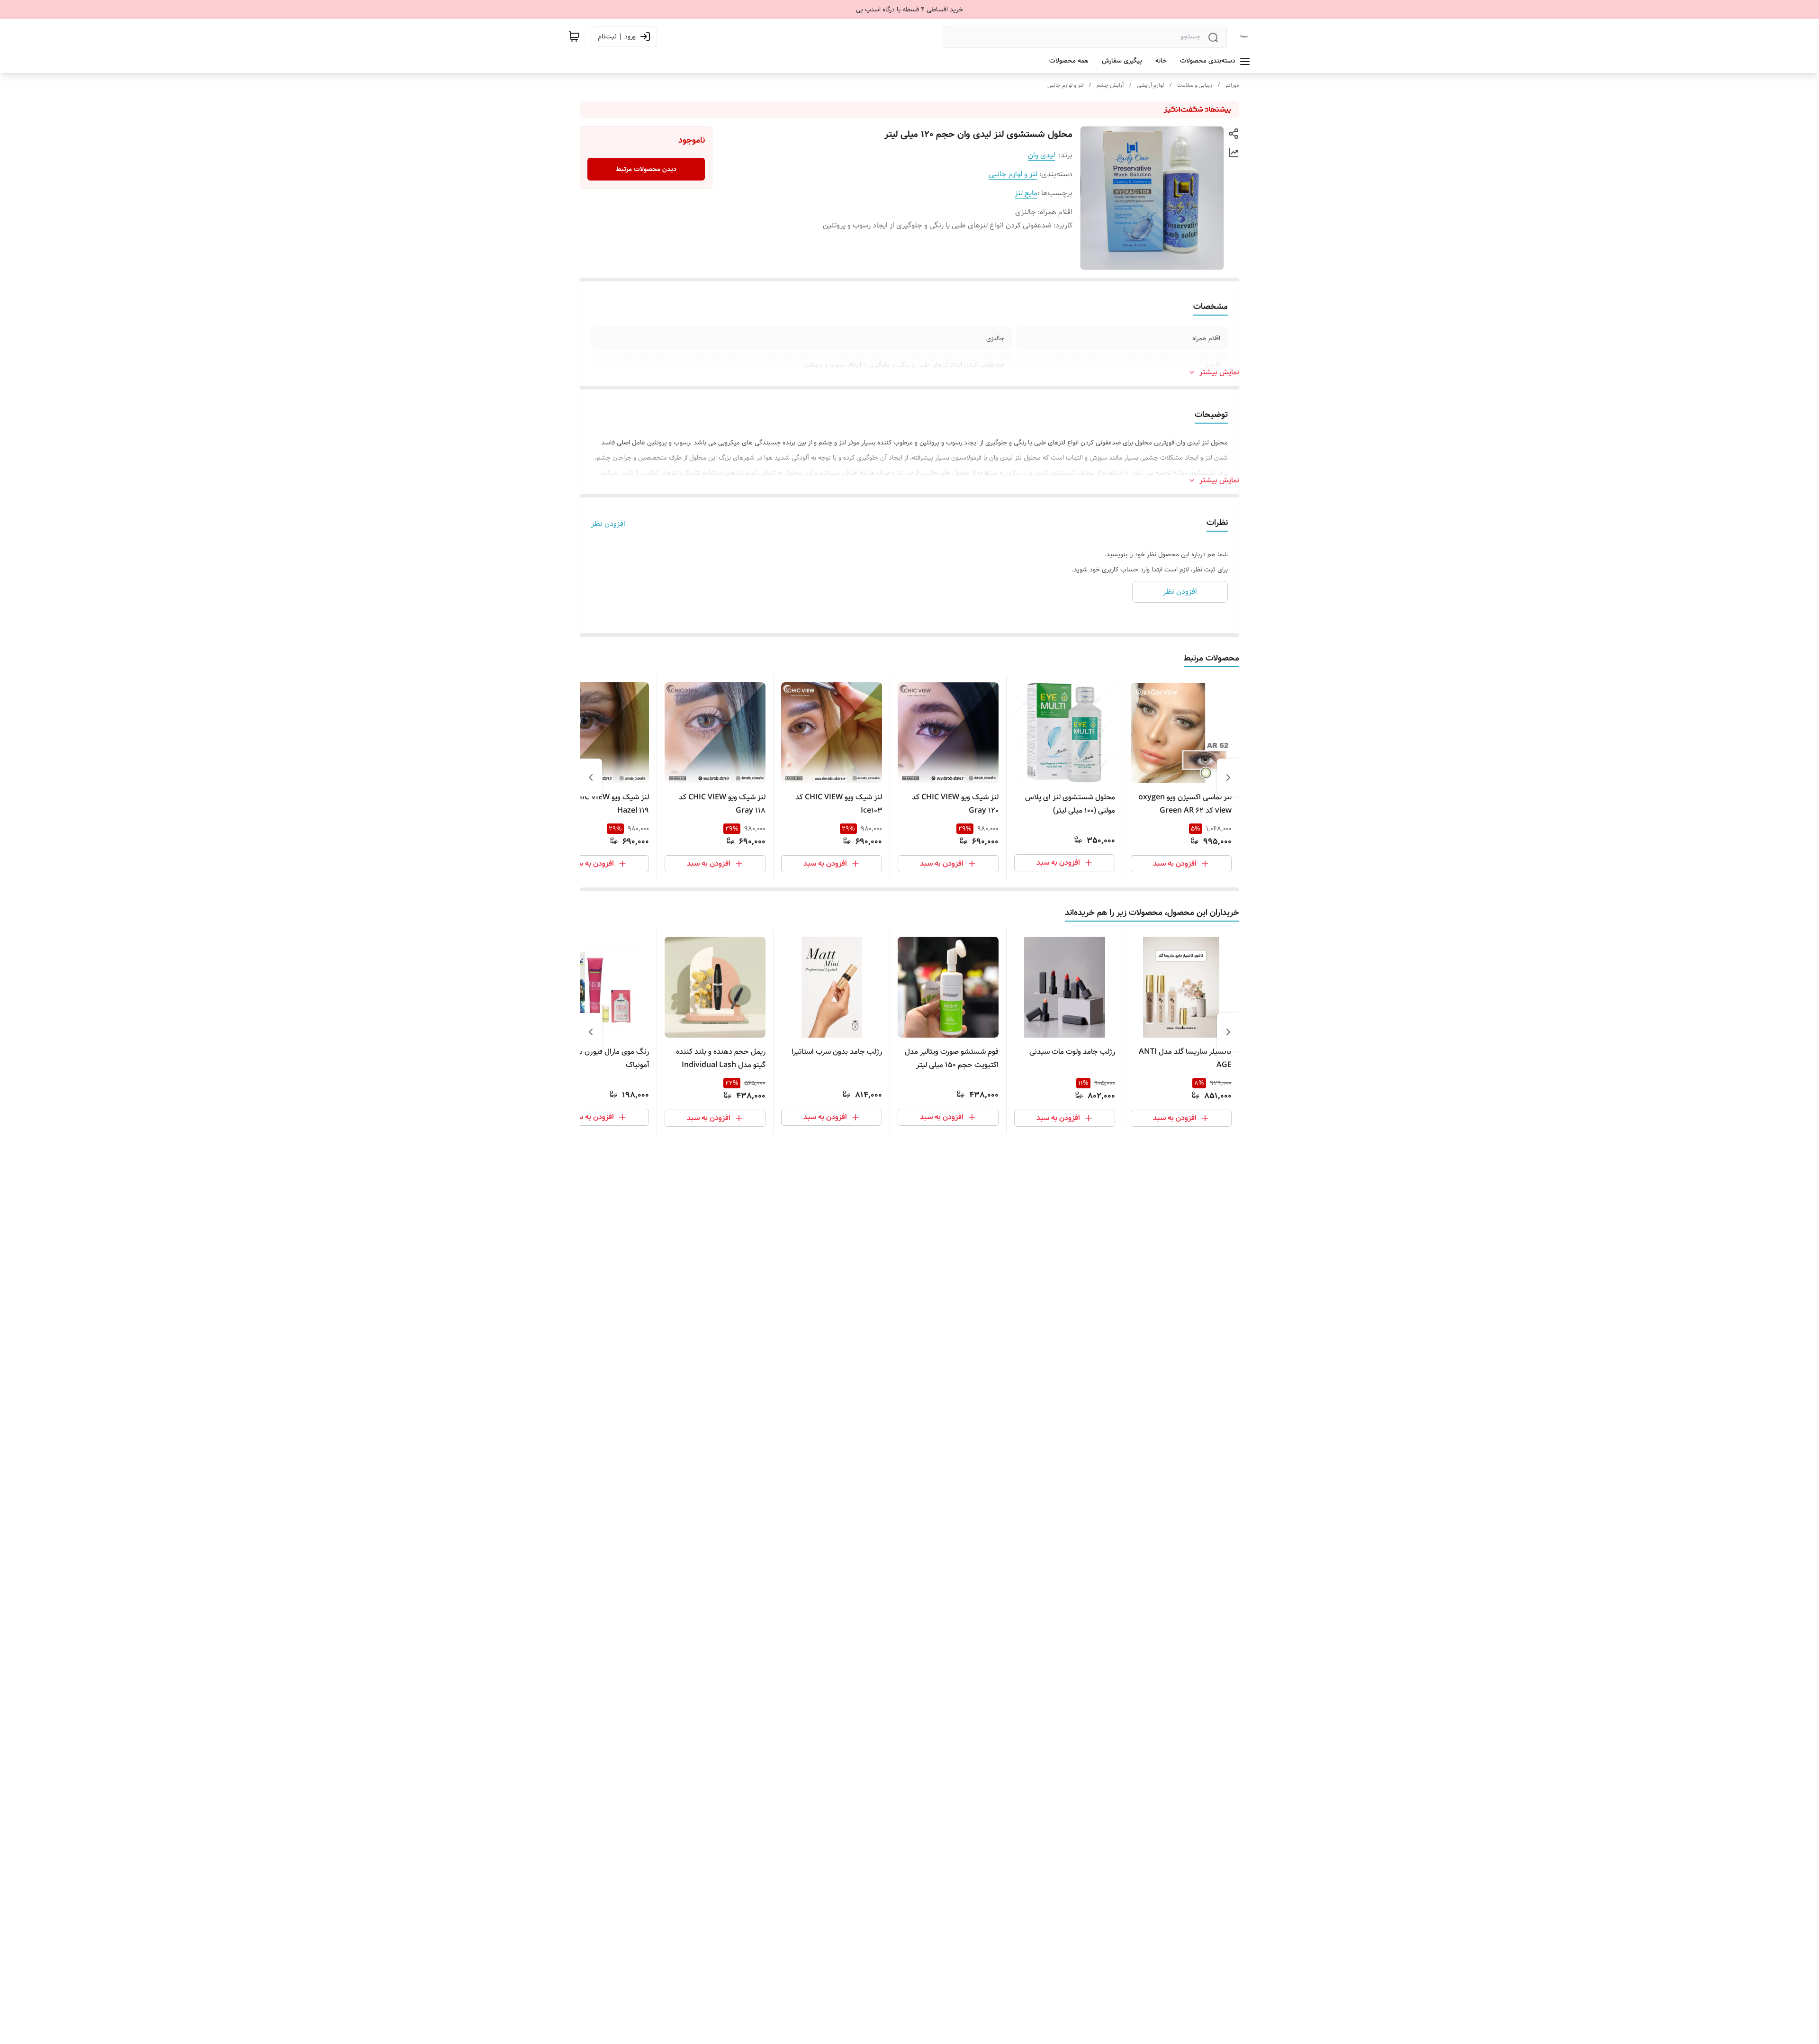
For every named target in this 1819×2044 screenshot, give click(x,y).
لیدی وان (1041, 155)
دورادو (1232, 85)
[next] (591, 778)
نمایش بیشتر (1219, 372)
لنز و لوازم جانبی (1065, 85)
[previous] (1228, 778)
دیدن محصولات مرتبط (646, 169)
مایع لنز (1026, 193)
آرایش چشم (1110, 85)
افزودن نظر (608, 524)
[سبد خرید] (574, 36)
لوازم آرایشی (1150, 85)
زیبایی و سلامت (1195, 85)
